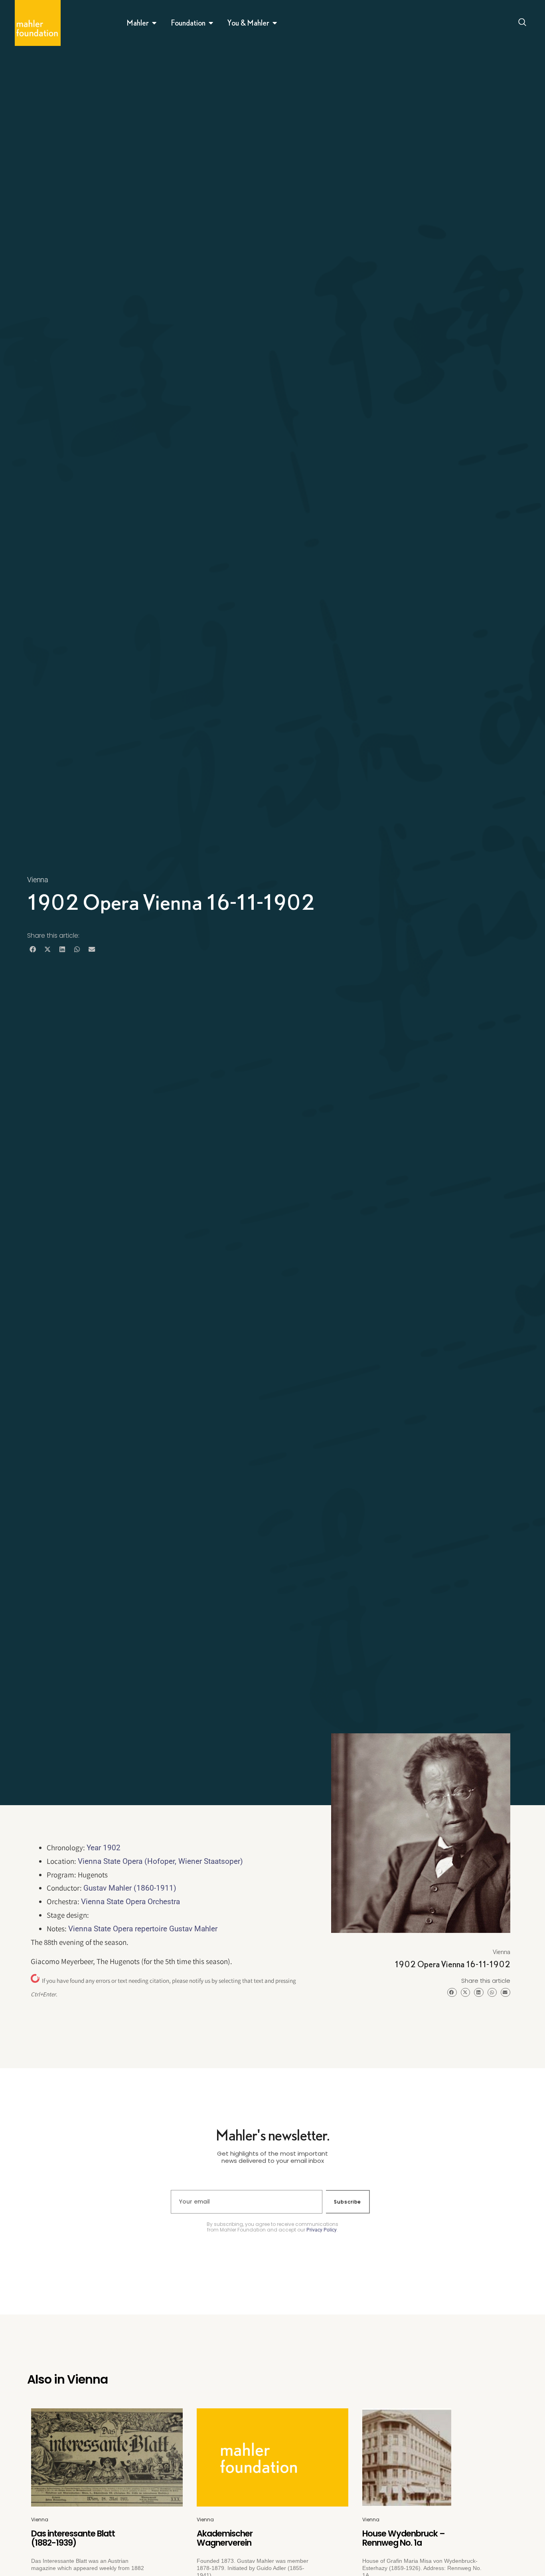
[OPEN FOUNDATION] (211, 23)
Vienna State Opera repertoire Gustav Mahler (143, 1929)
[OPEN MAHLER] (154, 23)
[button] (33, 949)
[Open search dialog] (523, 23)
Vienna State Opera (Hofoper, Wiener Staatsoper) (160, 1861)
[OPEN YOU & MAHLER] (275, 23)
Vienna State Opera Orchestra (130, 1902)
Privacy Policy (322, 2230)
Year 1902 (104, 1848)
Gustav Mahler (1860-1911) (130, 1888)
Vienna (38, 880)
